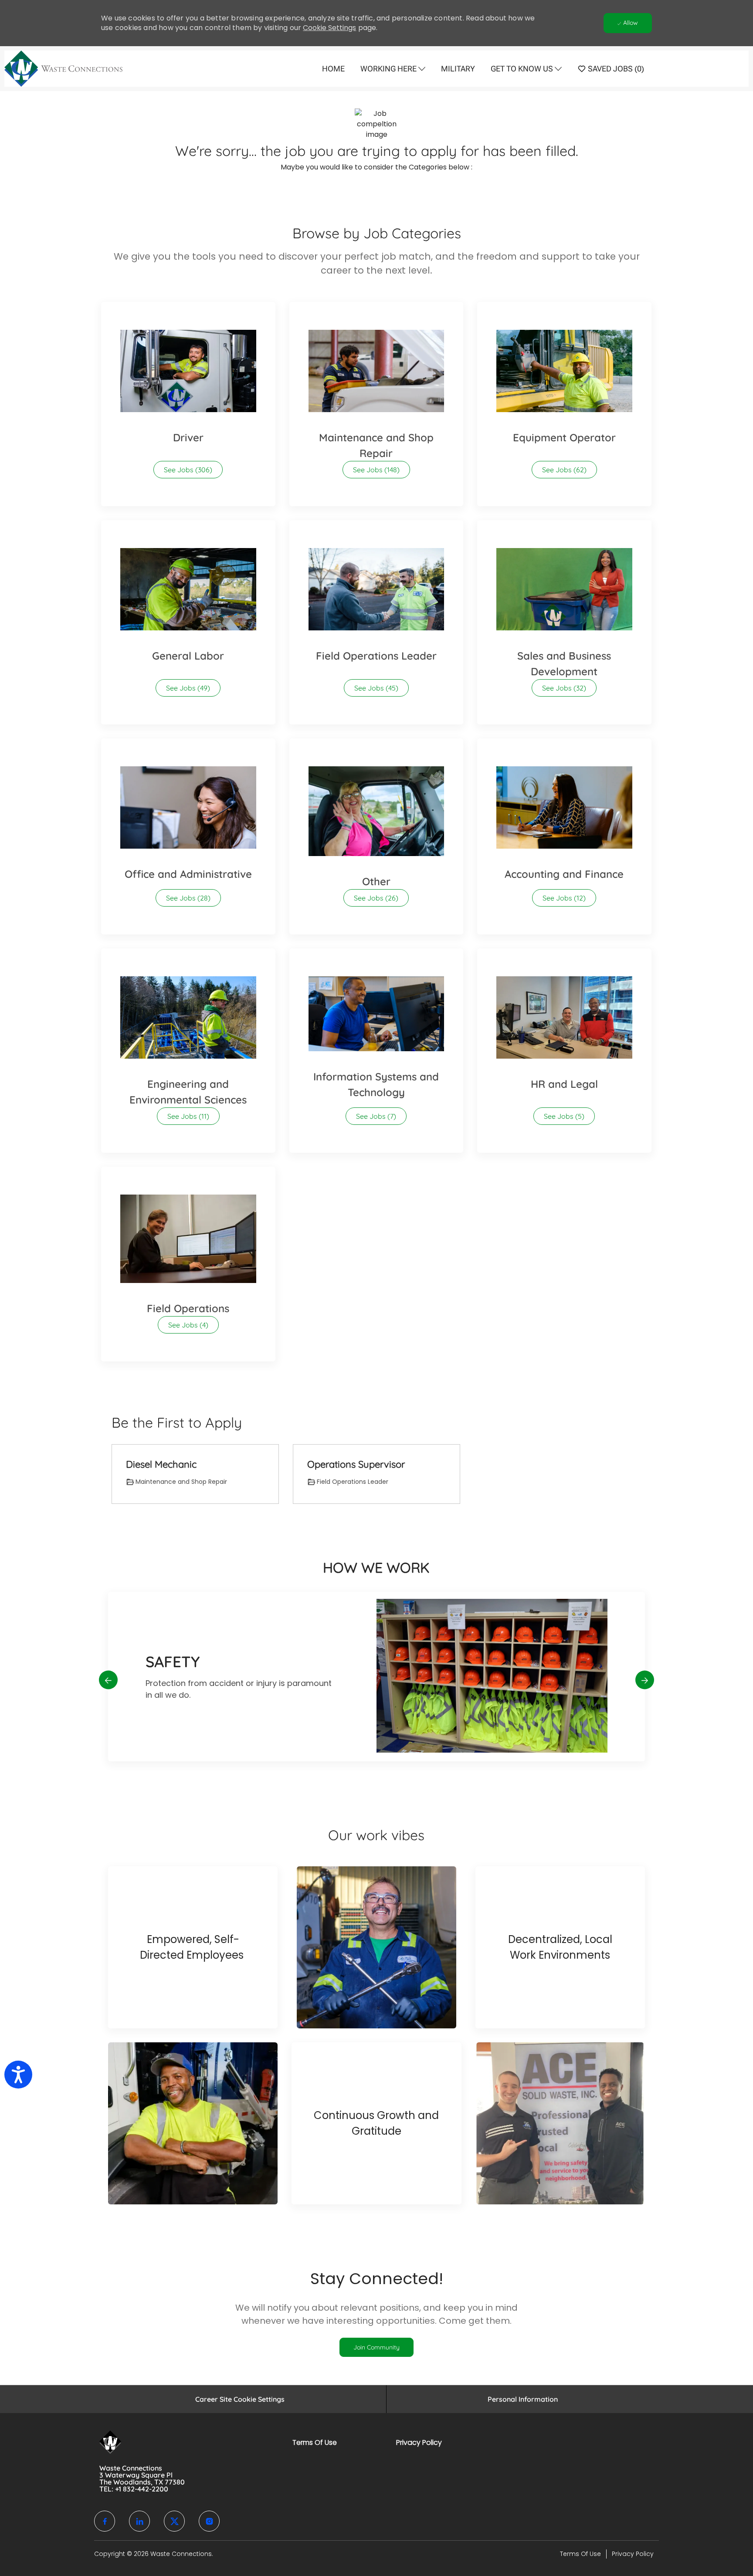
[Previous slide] (108, 1680)
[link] (376, 2347)
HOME (333, 69)
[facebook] (105, 2521)
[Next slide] (645, 1680)
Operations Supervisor (356, 1464)
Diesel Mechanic (161, 1464)
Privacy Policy (419, 2442)
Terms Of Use (315, 2442)
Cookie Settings (329, 28)
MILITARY (458, 69)
